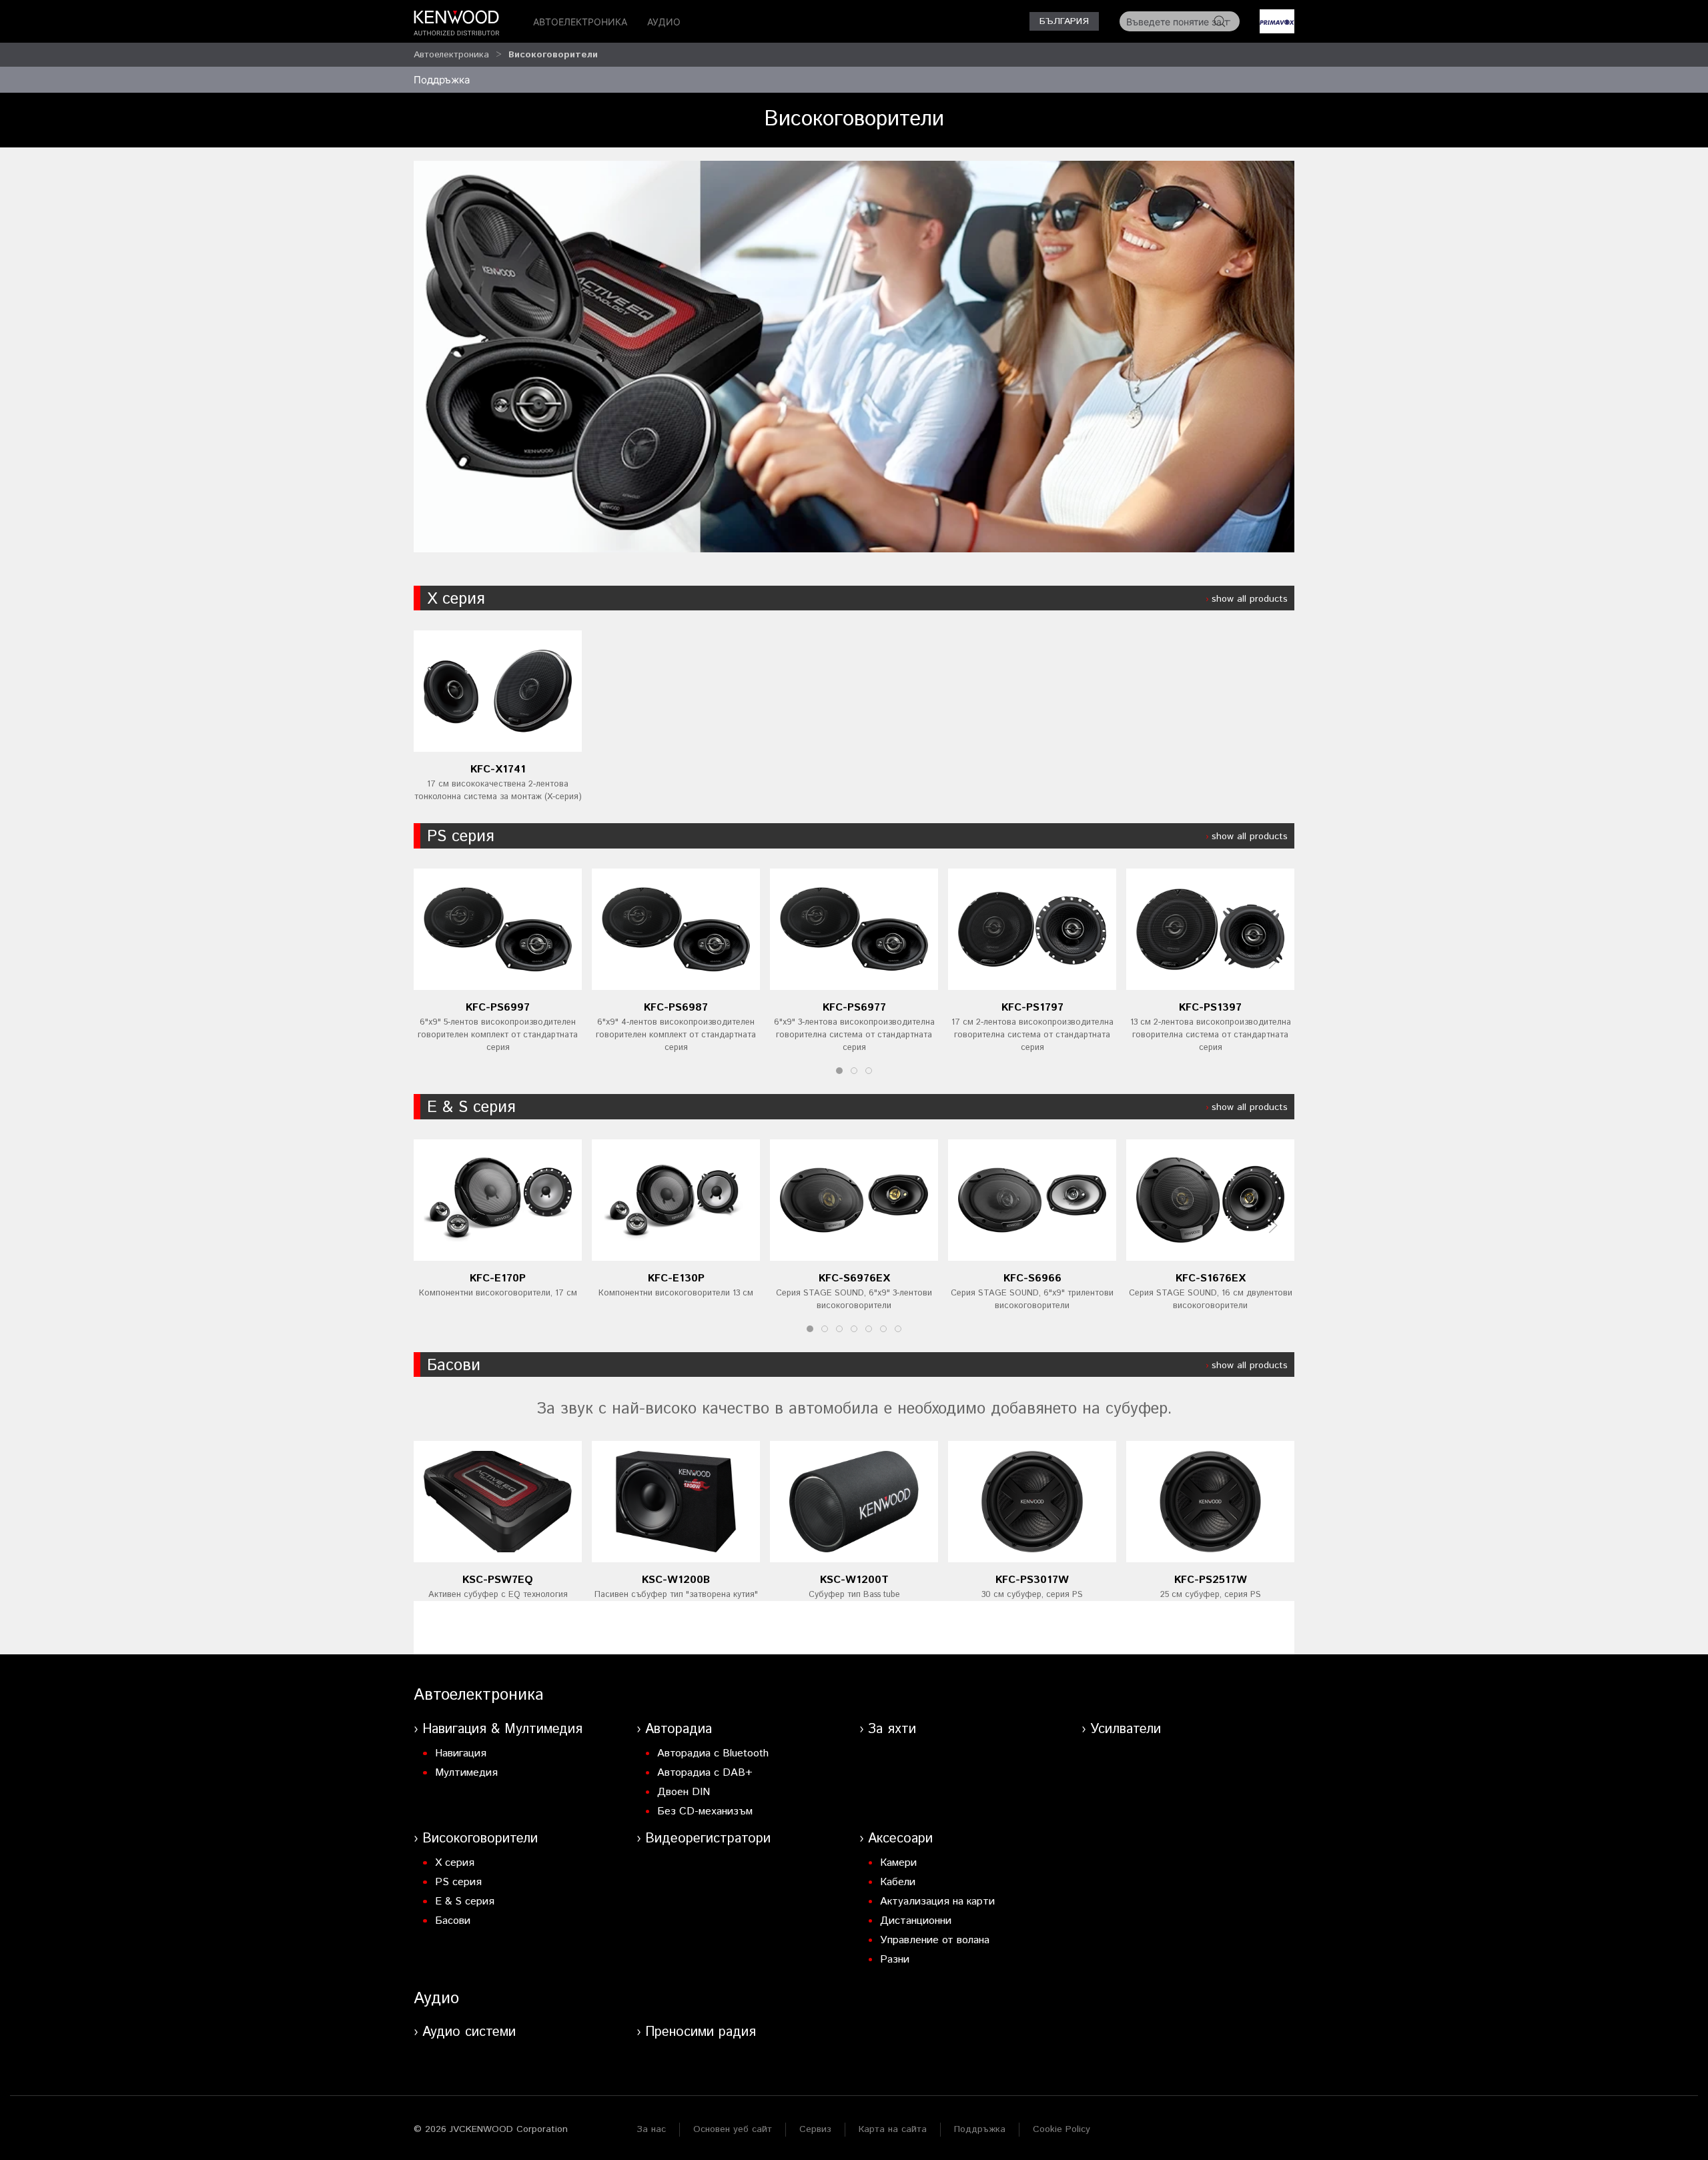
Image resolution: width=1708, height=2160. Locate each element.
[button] (1273, 961)
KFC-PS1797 (1032, 1008)
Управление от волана (935, 1940)
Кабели (898, 1882)
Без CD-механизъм (705, 1811)
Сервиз (815, 2129)
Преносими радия (701, 2032)
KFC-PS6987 (676, 1008)
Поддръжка (980, 2129)
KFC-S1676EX (1211, 1278)
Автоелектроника (580, 22)
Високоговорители (553, 55)
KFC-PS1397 (1210, 1008)
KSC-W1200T (854, 1580)
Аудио (664, 22)
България (1064, 21)
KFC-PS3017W (1032, 1580)
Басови (454, 1366)
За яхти (892, 1729)
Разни (895, 1960)
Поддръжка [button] (442, 80)
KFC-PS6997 (498, 1008)
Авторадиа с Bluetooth (713, 1753)
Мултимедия (466, 1773)
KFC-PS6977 (854, 1008)
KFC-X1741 (498, 769)
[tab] (839, 1071)
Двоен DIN (684, 1792)
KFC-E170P (498, 1278)
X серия (456, 599)
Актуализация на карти (937, 1902)
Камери (898, 1863)
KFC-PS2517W (1211, 1580)
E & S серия (471, 1107)
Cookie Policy (1061, 2129)
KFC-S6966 (1032, 1278)
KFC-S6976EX (854, 1278)
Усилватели (1126, 1729)
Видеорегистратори (708, 1839)
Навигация (461, 1753)
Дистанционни (916, 1921)
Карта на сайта (893, 2129)
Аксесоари (900, 1839)
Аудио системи (469, 2032)
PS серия (460, 837)
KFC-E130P (676, 1278)
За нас (651, 2129)
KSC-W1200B (676, 1580)
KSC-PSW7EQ (498, 1580)
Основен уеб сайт (733, 2129)
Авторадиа (679, 1729)
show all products (1250, 599)
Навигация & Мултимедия (502, 1729)
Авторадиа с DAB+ (705, 1773)
